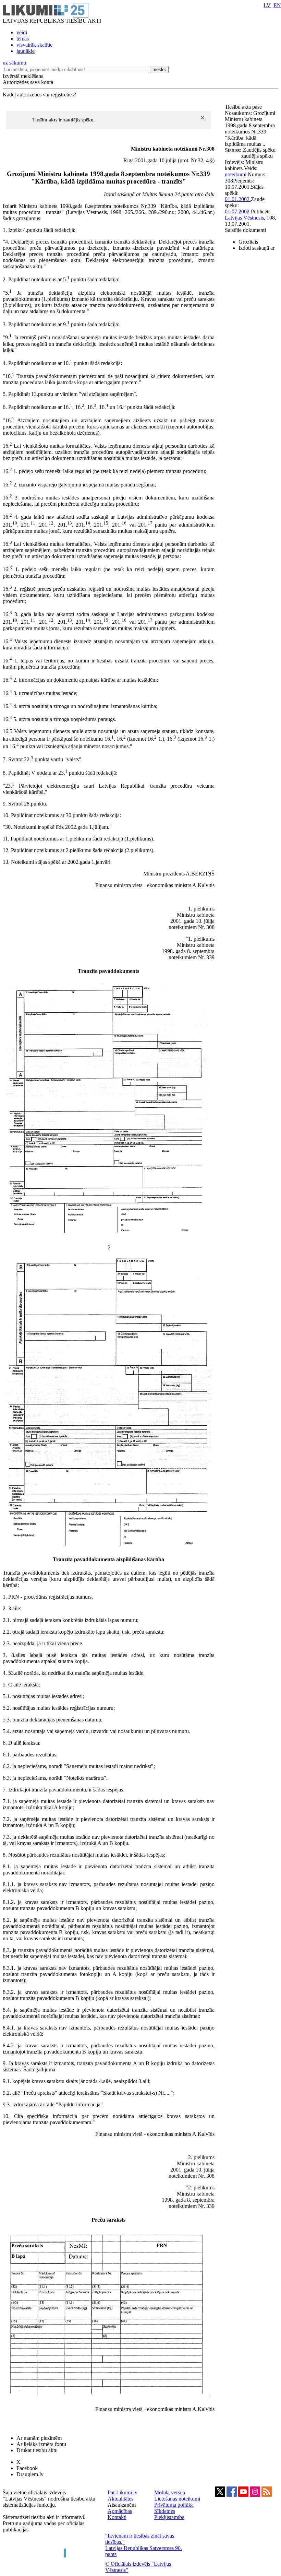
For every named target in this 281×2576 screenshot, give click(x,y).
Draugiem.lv (30, 2474)
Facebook (27, 2468)
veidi (22, 32)
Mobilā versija (170, 2492)
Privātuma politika (174, 2505)
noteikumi (236, 174)
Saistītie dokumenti (245, 230)
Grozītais (248, 242)
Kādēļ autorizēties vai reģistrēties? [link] (39, 95)
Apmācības (120, 2511)
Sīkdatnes (165, 2511)
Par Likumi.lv (123, 2492)
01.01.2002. (238, 199)
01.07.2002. (238, 211)
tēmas (23, 39)
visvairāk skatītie (34, 45)
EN (277, 5)
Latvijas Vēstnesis (244, 218)
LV (267, 5)
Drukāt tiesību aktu (37, 2450)
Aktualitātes (120, 2499)
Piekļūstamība (169, 2517)
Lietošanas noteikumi (177, 2499)
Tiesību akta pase (244, 107)
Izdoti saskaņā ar (256, 248)
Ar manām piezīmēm (39, 2438)
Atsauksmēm (122, 2505)
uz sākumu (14, 63)
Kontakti (117, 2517)
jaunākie (26, 51)
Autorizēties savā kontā (28, 82)
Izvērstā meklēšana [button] (23, 76)
